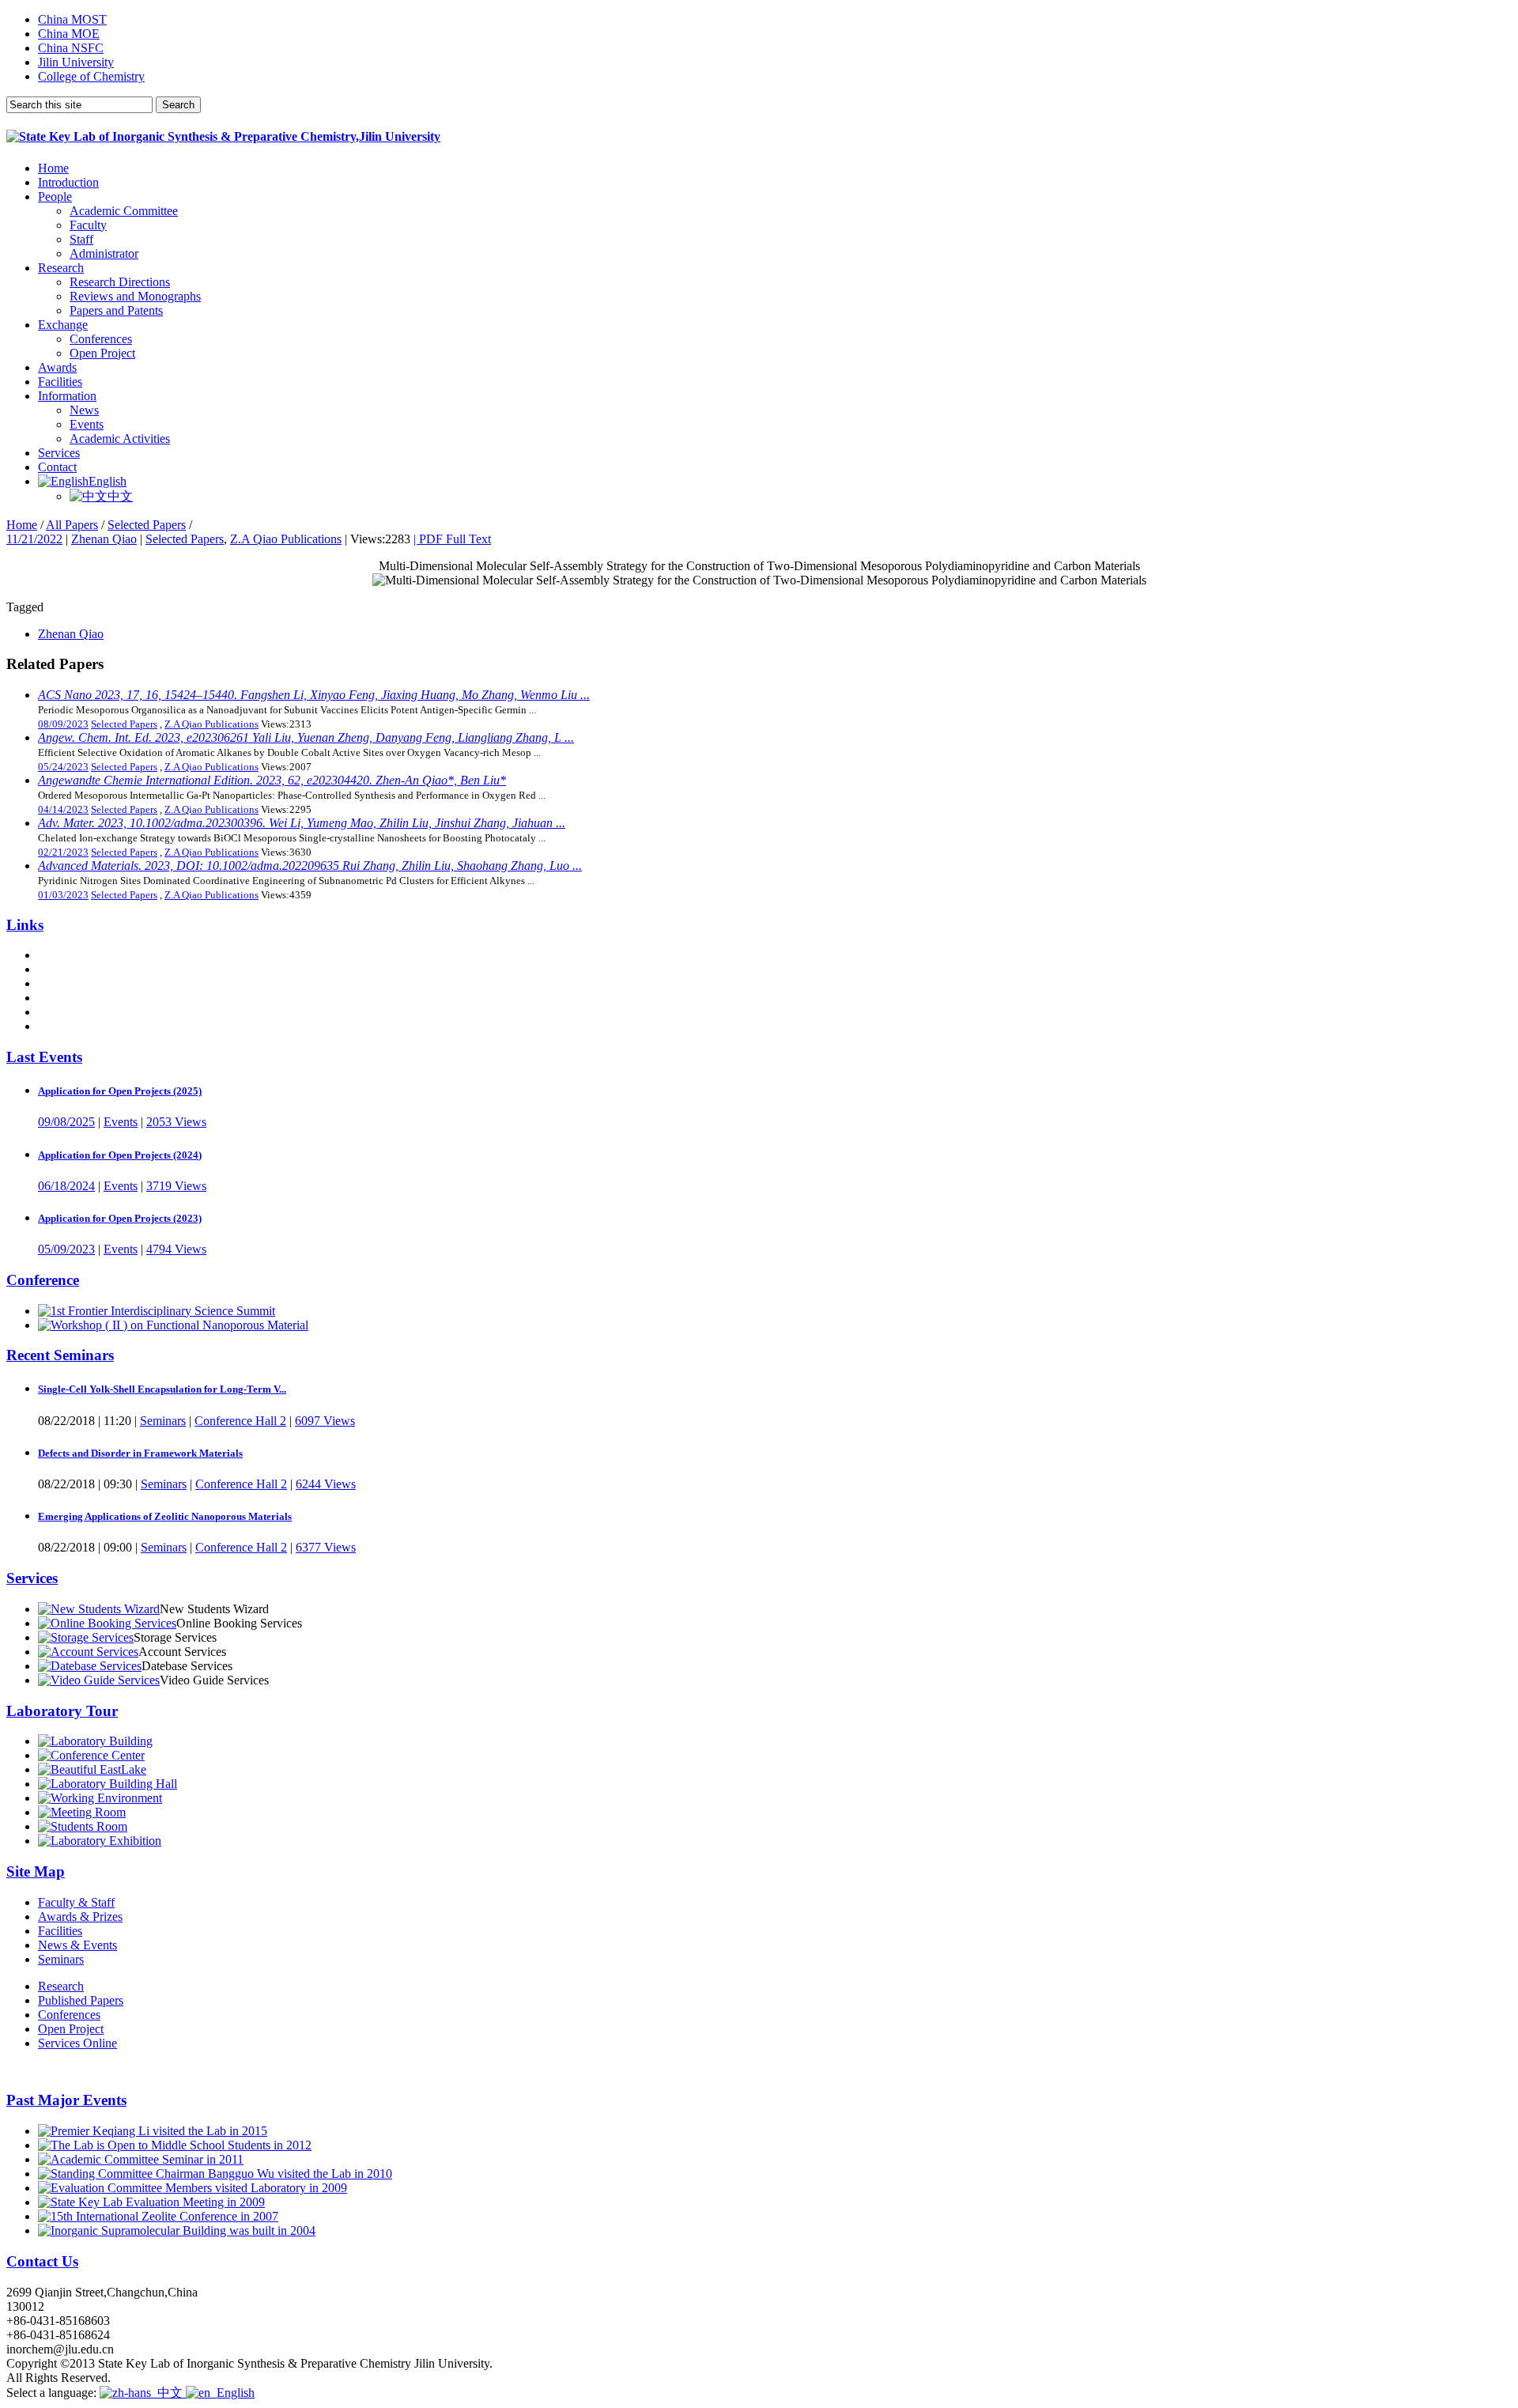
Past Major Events (66, 2100)
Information (67, 396)
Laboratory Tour (62, 1711)
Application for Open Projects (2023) (120, 1218)
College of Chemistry (91, 76)
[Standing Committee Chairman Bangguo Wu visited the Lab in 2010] (215, 2174)
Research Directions (120, 282)
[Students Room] (83, 1826)
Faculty (88, 225)
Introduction (68, 182)
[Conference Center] (91, 1755)
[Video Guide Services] (99, 1680)
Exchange (63, 325)
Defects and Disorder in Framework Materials (140, 1453)
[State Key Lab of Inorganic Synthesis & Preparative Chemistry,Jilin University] (223, 136)
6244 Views (326, 1484)
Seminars (163, 1421)
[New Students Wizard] (99, 1609)
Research (61, 268)
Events (87, 424)
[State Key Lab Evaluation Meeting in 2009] (151, 2202)
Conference (43, 1280)
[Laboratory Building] (95, 1741)
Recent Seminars (60, 1355)
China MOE (69, 34)
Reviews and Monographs (135, 296)
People (55, 197)
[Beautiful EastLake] (92, 1769)
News (84, 410)
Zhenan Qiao (104, 539)
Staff (81, 239)
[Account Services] (88, 1652)
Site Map (36, 1871)
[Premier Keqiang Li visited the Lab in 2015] (153, 2131)
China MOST (72, 19)
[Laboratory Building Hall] (108, 1784)
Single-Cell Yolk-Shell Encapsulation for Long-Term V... (162, 1389)
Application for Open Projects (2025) (120, 1091)
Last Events (44, 1057)
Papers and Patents (116, 310)
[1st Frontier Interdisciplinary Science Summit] (157, 1311)
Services (59, 453)
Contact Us (42, 2261)
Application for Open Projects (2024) (120, 1155)
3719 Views (176, 1186)
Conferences (101, 339)
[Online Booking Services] (107, 1623)
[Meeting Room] (82, 1812)
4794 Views (176, 1249)
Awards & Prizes (80, 1917)
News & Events (77, 1945)
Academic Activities (120, 439)
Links (25, 925)
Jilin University (76, 62)
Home (53, 168)
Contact (57, 467)
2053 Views (176, 1122)
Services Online (77, 2043)
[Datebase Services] (90, 1666)
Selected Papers (147, 525)
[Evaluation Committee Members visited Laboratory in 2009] (193, 2188)
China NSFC (71, 48)
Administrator (104, 253)
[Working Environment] (100, 1798)
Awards (57, 367)
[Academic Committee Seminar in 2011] (141, 2159)
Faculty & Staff (76, 1902)
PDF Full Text (452, 539)
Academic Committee (124, 211)
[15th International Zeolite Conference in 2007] (158, 2216)
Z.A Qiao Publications (286, 539)
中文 (120, 496)
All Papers (72, 525)
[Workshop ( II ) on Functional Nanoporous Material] (173, 1325)
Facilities (60, 382)
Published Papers (81, 2000)
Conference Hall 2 (240, 1421)
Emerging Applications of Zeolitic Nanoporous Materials (165, 1516)
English (108, 481)
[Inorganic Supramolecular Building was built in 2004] (177, 2230)
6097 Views (325, 1421)
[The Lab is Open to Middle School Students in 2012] (175, 2145)
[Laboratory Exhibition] (100, 1841)
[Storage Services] (86, 1637)
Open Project (102, 353)
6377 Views (326, 1547)
